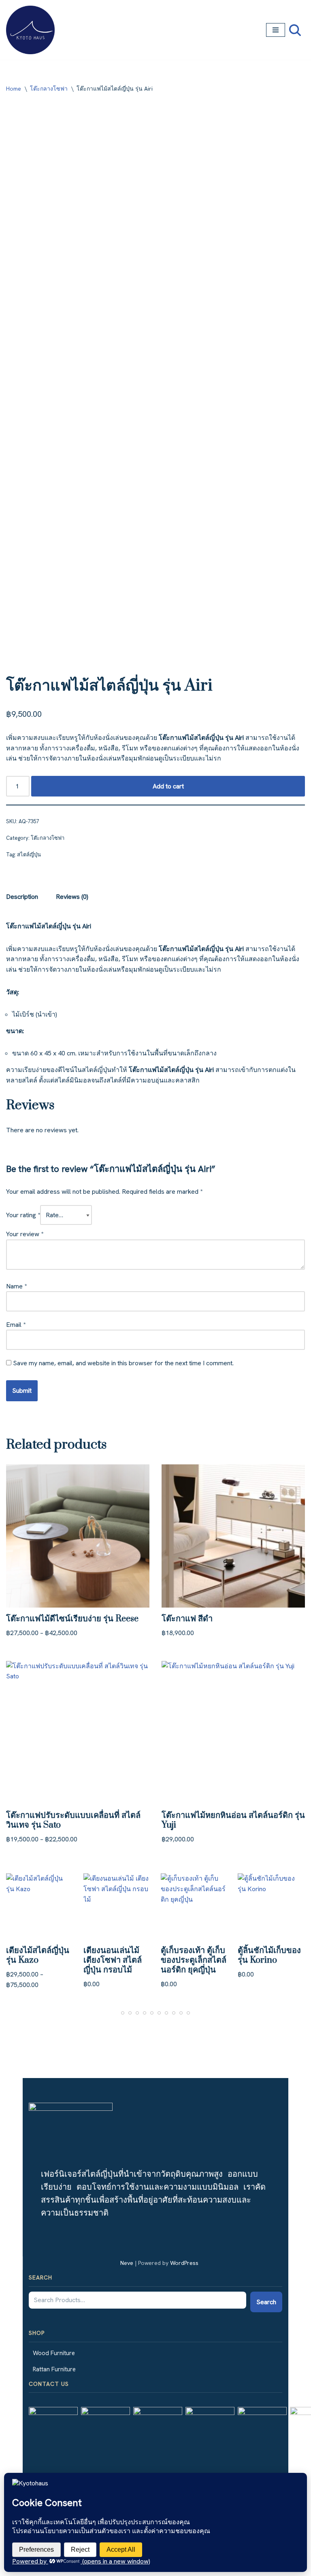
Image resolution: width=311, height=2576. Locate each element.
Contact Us (49, 2384)
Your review (25, 1234)
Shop (37, 2333)
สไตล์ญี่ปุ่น (29, 855)
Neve (127, 2263)
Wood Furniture (54, 2353)
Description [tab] (22, 897)
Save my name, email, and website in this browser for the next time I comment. (123, 1363)
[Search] (295, 30)
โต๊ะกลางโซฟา (49, 89)
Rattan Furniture (54, 2369)
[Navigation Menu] (276, 30)
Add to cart (168, 786)
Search (40, 2277)
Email (16, 1325)
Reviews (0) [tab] (72, 897)
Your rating (23, 1215)
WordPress (184, 2263)
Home (14, 89)
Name (16, 1286)
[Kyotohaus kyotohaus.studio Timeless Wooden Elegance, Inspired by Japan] (30, 30)
